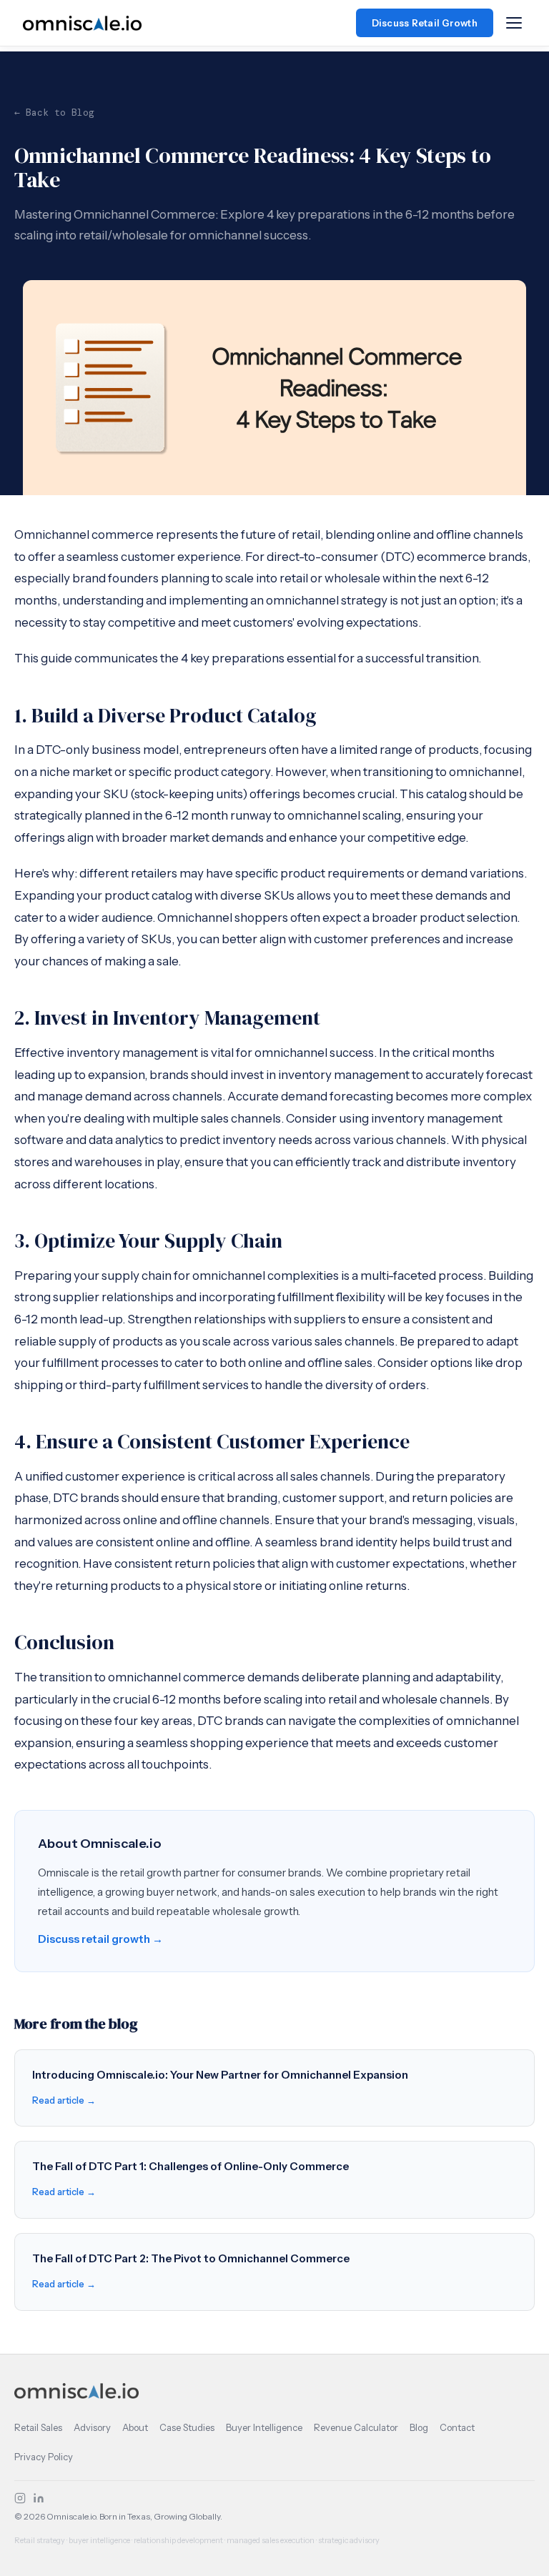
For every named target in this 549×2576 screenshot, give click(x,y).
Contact (457, 2427)
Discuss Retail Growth (425, 23)
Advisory (92, 2427)
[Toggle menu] (514, 23)
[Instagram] (20, 2498)
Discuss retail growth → (100, 1939)
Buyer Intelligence (264, 2427)
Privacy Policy (44, 2457)
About (135, 2427)
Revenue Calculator (356, 2427)
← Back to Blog (54, 113)
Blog (419, 2427)
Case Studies (187, 2427)
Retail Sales (38, 2427)
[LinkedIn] (39, 2498)
